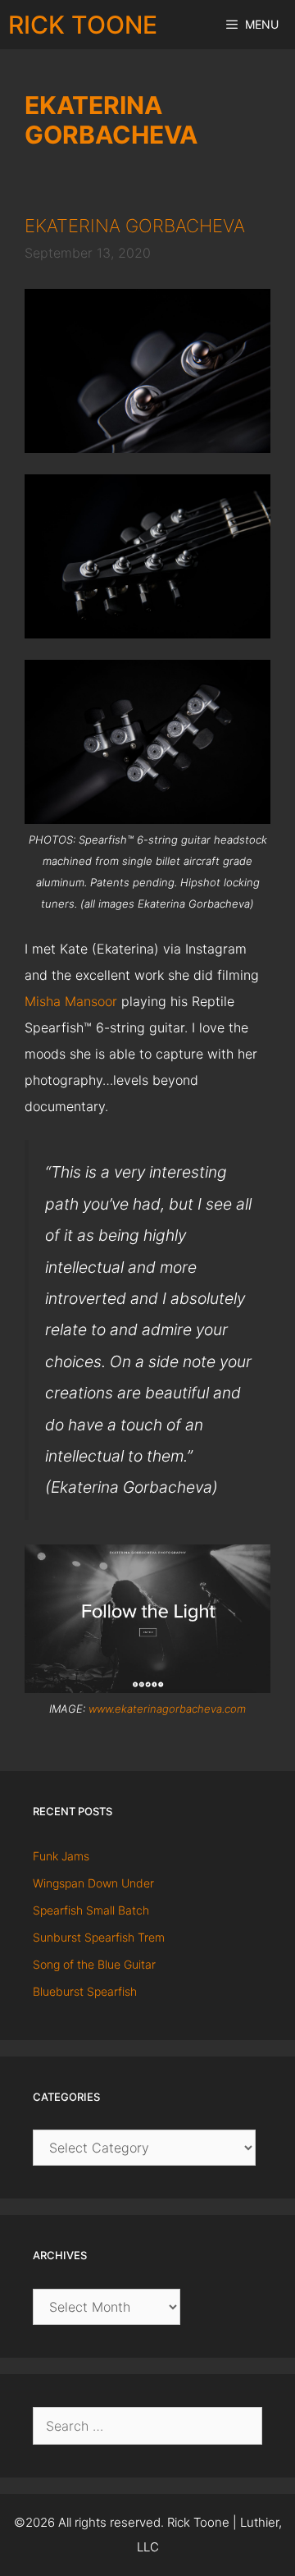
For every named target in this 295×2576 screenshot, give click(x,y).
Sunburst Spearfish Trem (99, 1937)
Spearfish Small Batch (91, 1910)
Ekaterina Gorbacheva (135, 226)
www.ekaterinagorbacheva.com (167, 1709)
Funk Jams (61, 1856)
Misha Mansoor (71, 1001)
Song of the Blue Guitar (94, 1964)
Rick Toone (83, 25)
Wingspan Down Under (93, 1883)
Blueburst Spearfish (85, 1991)
